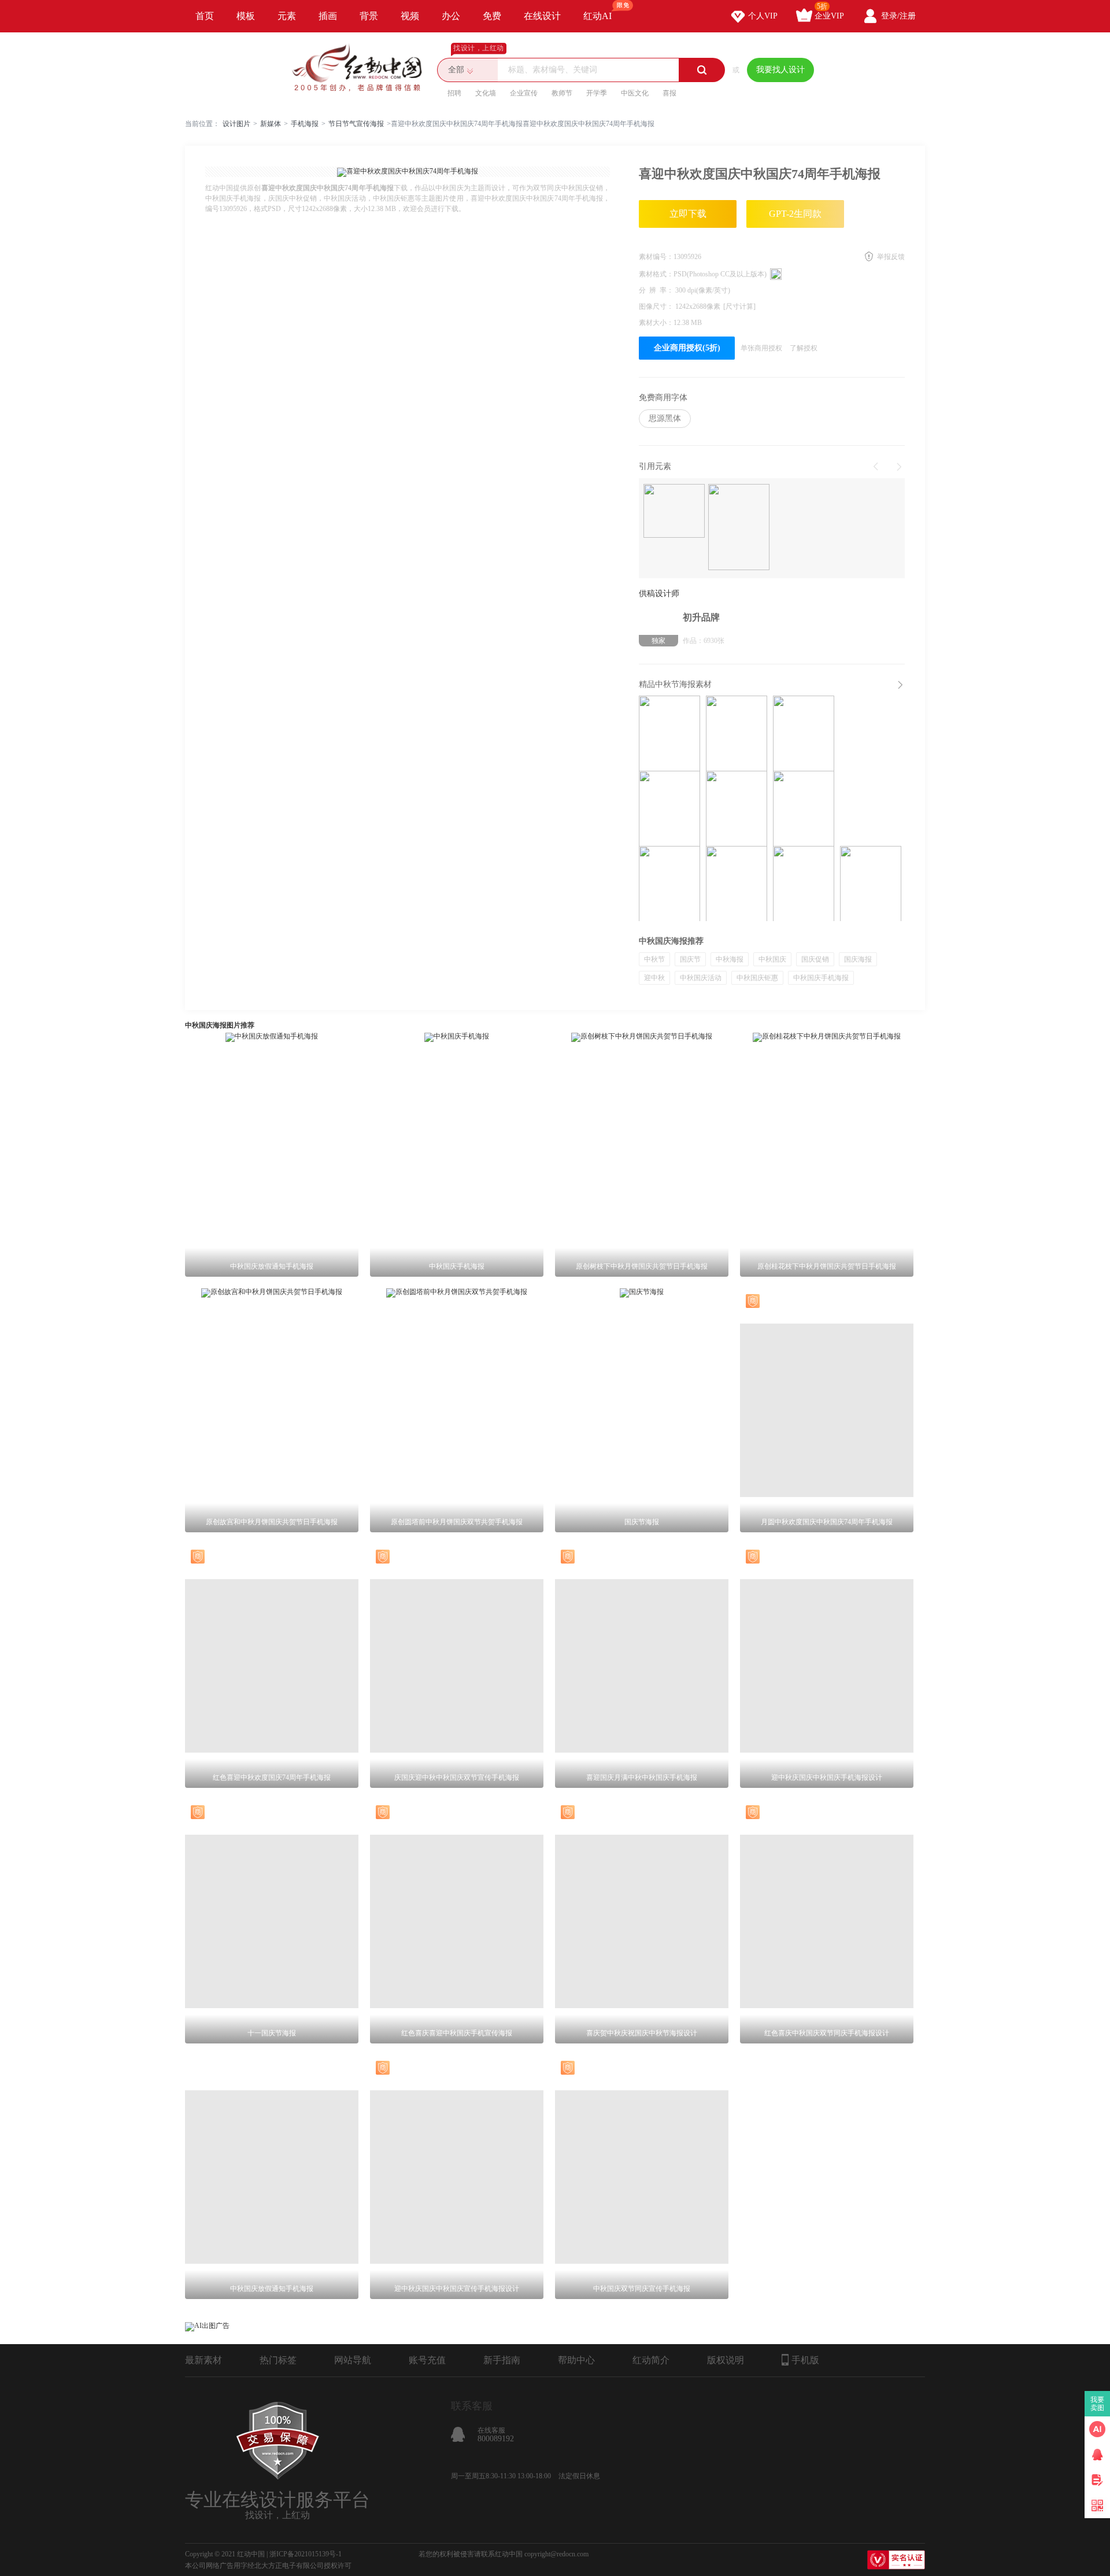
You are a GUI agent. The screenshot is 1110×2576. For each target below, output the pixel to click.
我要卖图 (1098, 2404)
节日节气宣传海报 (356, 124)
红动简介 (651, 2360)
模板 (246, 16)
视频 (410, 16)
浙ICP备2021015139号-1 (306, 2554)
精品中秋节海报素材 (675, 684)
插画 (328, 16)
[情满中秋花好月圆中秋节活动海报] (804, 733)
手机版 (805, 2360)
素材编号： (656, 257)
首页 (205, 16)
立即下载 (688, 214)
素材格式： (656, 274)
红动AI (597, 16)
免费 (492, 16)
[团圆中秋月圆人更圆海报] (871, 884)
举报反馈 (891, 257)
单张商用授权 (761, 348)
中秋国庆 (772, 959)
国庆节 (690, 959)
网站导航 (353, 2360)
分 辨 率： (657, 290)
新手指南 (502, 2360)
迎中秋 (654, 978)
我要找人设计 (780, 70)
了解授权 (804, 348)
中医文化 (635, 93)
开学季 (597, 93)
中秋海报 (730, 959)
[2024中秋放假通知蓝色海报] (669, 884)
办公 (451, 16)
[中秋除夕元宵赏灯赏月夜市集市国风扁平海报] (737, 884)
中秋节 (654, 959)
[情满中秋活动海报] (804, 808)
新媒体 (271, 124)
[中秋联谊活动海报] (737, 808)
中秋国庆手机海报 (821, 978)
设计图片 (236, 124)
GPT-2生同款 (795, 214)
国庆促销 (815, 959)
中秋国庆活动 (701, 978)
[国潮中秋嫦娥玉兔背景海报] (804, 884)
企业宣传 (524, 93)
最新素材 (203, 2360)
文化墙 (486, 93)
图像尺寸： (657, 306)
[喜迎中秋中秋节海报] (669, 733)
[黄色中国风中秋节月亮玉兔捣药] (739, 528)
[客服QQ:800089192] (1097, 2455)
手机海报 (305, 124)
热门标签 (278, 2360)
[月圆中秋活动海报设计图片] (669, 808)
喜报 (669, 93)
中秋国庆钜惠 (757, 978)
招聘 (454, 93)
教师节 (562, 93)
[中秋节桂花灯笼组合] (674, 512)
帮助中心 (576, 2360)
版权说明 (726, 2360)
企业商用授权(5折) (687, 348)
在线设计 (542, 16)
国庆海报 (858, 959)
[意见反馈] (1097, 2480)
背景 (369, 16)
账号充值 (427, 2360)
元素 (287, 16)
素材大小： (656, 323)
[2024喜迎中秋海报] (737, 733)
